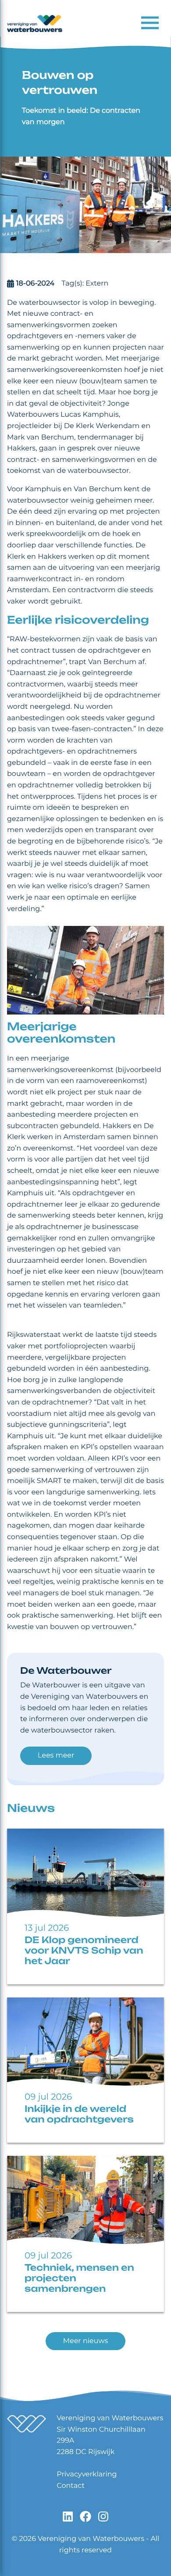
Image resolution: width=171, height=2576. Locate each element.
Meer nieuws (86, 2341)
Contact (71, 2486)
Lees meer (56, 1756)
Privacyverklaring (87, 2474)
